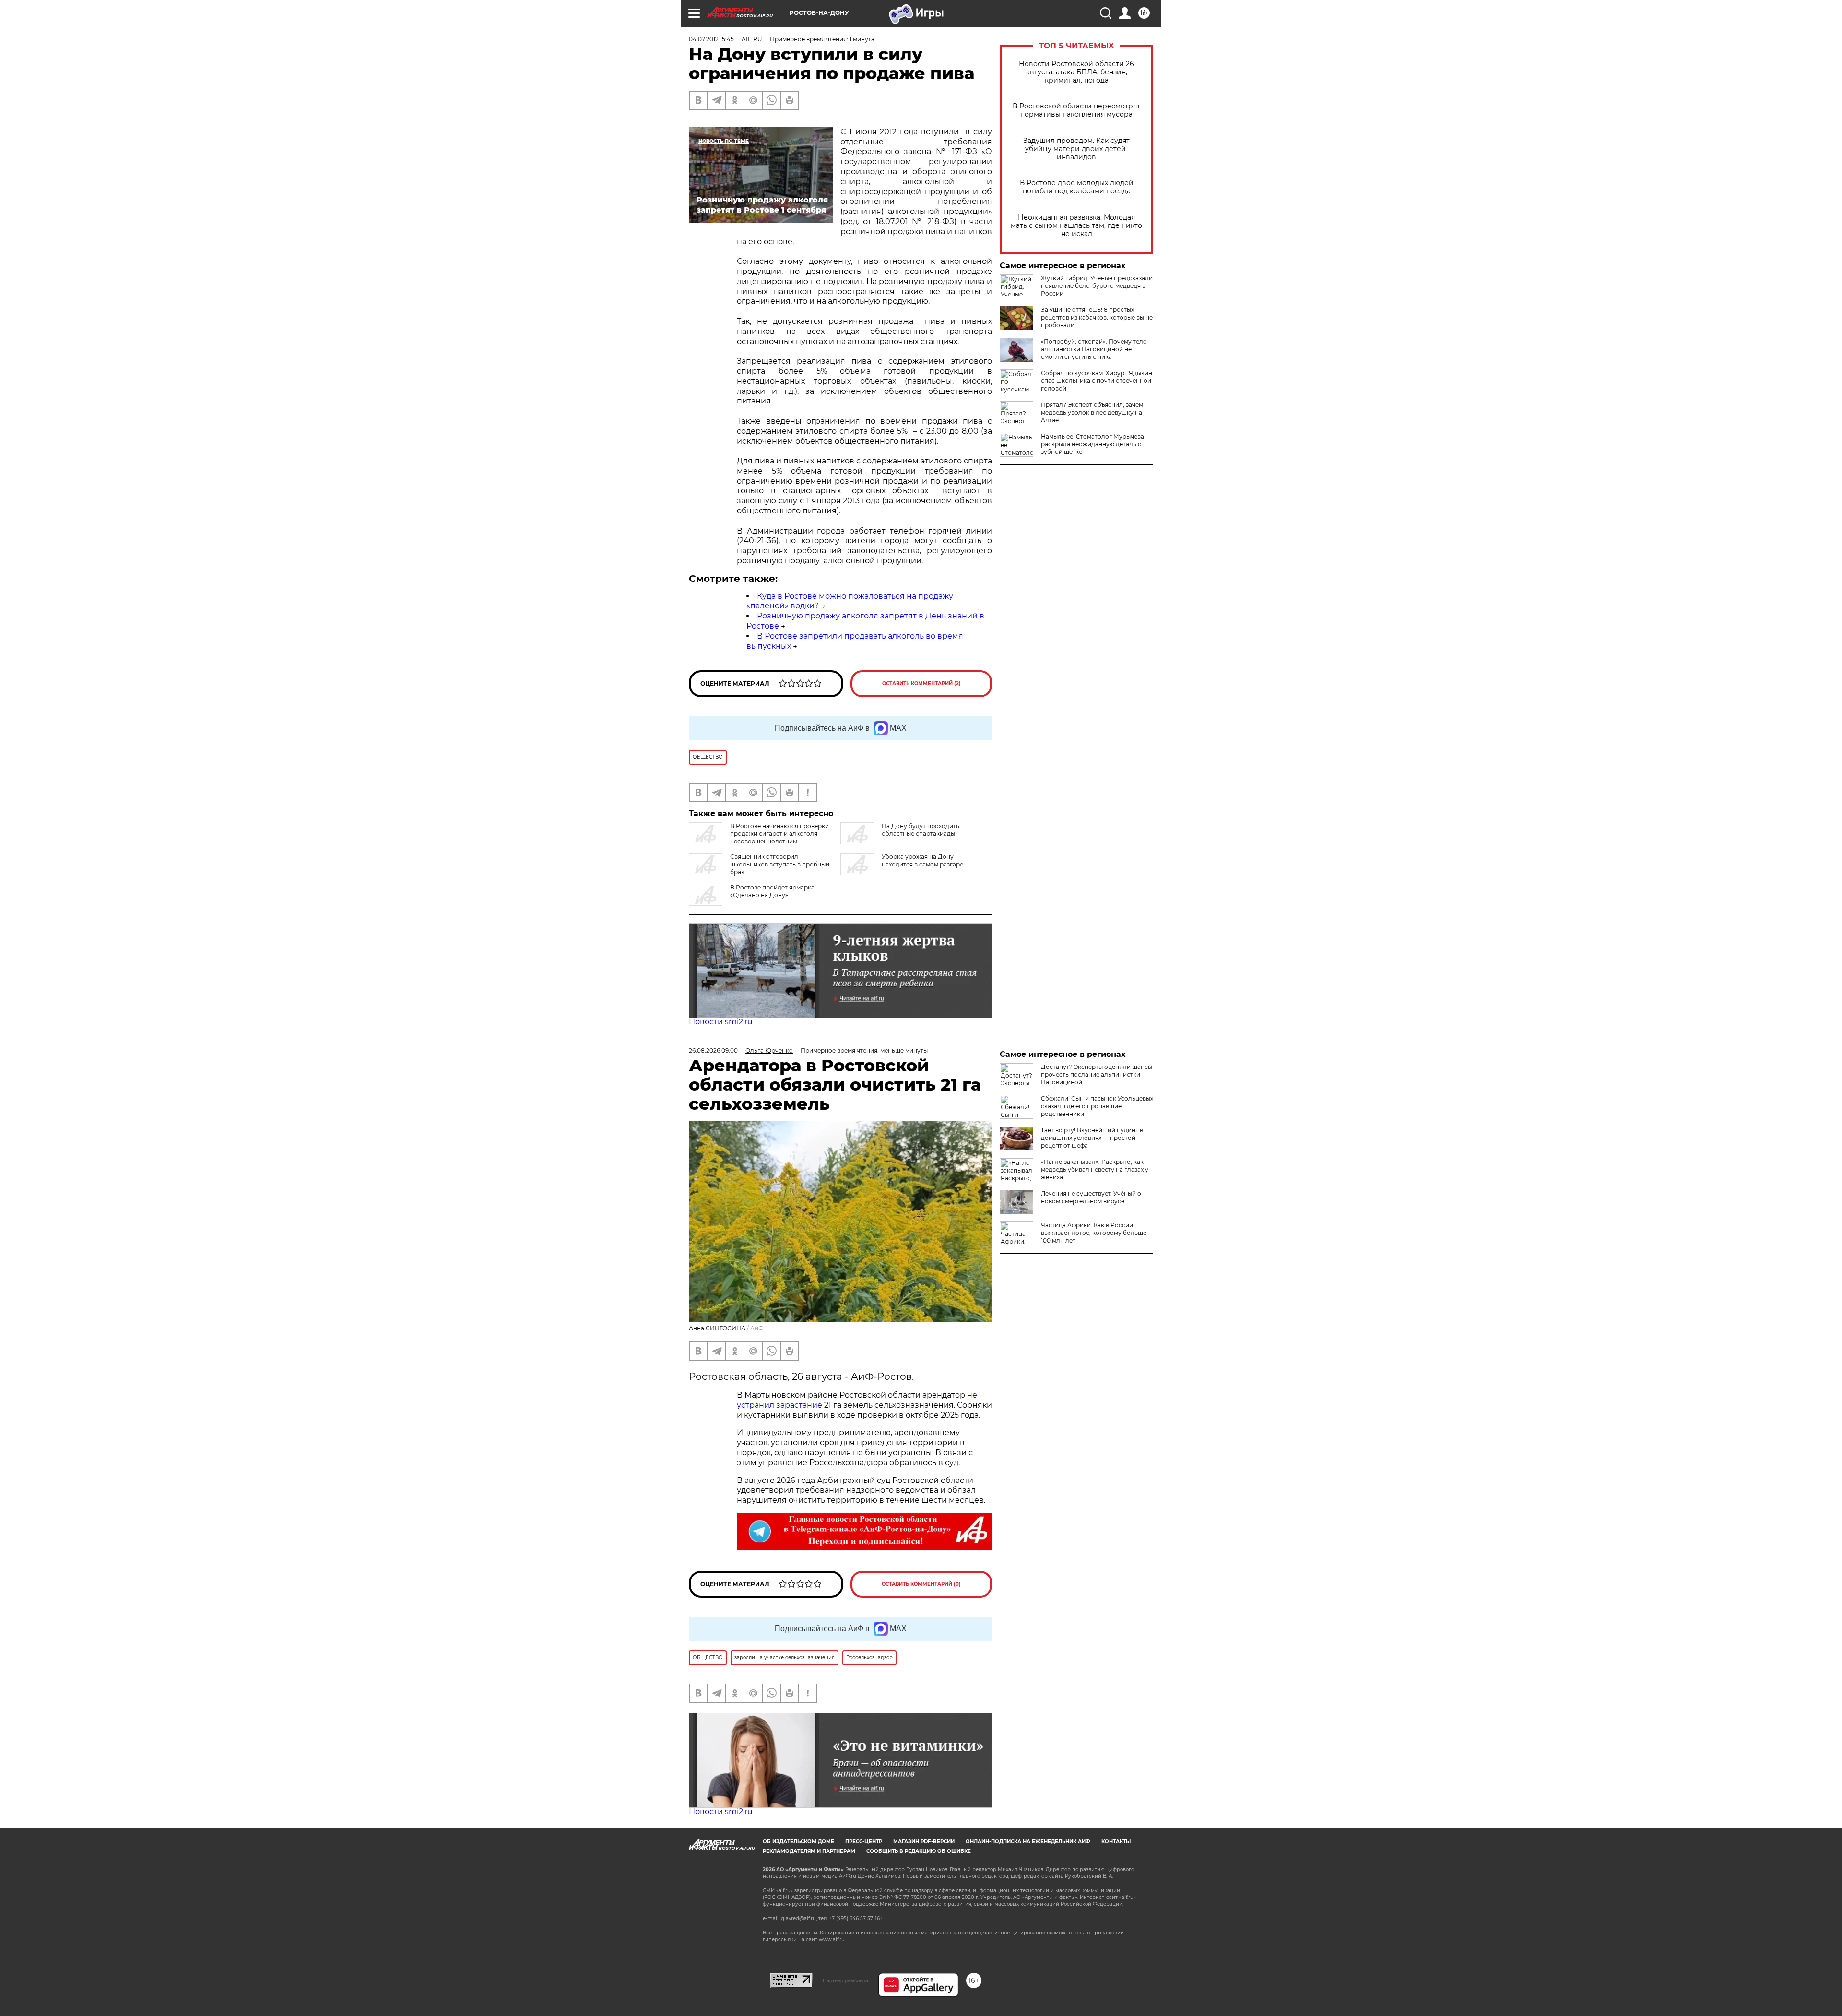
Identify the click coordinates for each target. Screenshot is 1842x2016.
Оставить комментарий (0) (921, 1584)
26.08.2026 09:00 (713, 1050)
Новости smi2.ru (721, 1022)
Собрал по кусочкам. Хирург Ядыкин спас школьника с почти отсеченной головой (1097, 381)
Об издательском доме (798, 1842)
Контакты (1116, 1842)
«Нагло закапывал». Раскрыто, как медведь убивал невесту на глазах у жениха (1095, 1169)
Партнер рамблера (845, 1980)
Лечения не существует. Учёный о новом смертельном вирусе (1091, 1197)
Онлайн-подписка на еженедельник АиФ (1028, 1842)
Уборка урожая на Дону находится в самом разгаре (922, 860)
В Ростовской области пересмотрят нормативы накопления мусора (1076, 110)
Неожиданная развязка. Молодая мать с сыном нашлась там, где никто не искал (1076, 226)
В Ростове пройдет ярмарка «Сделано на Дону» (772, 891)
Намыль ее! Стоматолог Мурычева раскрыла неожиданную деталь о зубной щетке (1092, 444)
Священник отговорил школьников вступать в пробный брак (780, 864)
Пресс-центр (864, 1842)
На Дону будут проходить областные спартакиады (921, 830)
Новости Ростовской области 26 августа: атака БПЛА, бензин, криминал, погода (1076, 72)
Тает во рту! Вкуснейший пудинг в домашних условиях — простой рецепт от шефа (1092, 1138)
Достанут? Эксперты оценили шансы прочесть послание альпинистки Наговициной (1097, 1074)
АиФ (757, 1328)
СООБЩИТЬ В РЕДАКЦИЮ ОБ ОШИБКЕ (919, 1851)
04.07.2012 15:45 (711, 39)
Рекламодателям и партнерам (809, 1851)
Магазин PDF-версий (924, 1842)
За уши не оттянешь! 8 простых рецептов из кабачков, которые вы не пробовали (1097, 317)
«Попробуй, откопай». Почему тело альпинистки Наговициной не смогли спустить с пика (1094, 349)
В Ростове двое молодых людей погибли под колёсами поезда (1077, 187)
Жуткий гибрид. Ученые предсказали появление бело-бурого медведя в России (1097, 286)
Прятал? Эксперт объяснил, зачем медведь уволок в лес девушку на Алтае (1092, 412)
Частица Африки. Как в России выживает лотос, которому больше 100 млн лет (1094, 1233)
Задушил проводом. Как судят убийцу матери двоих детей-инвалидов (1076, 149)
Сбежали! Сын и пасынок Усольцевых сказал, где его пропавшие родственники (1097, 1106)
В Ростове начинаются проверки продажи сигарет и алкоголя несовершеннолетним (779, 834)
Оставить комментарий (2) (921, 683)
